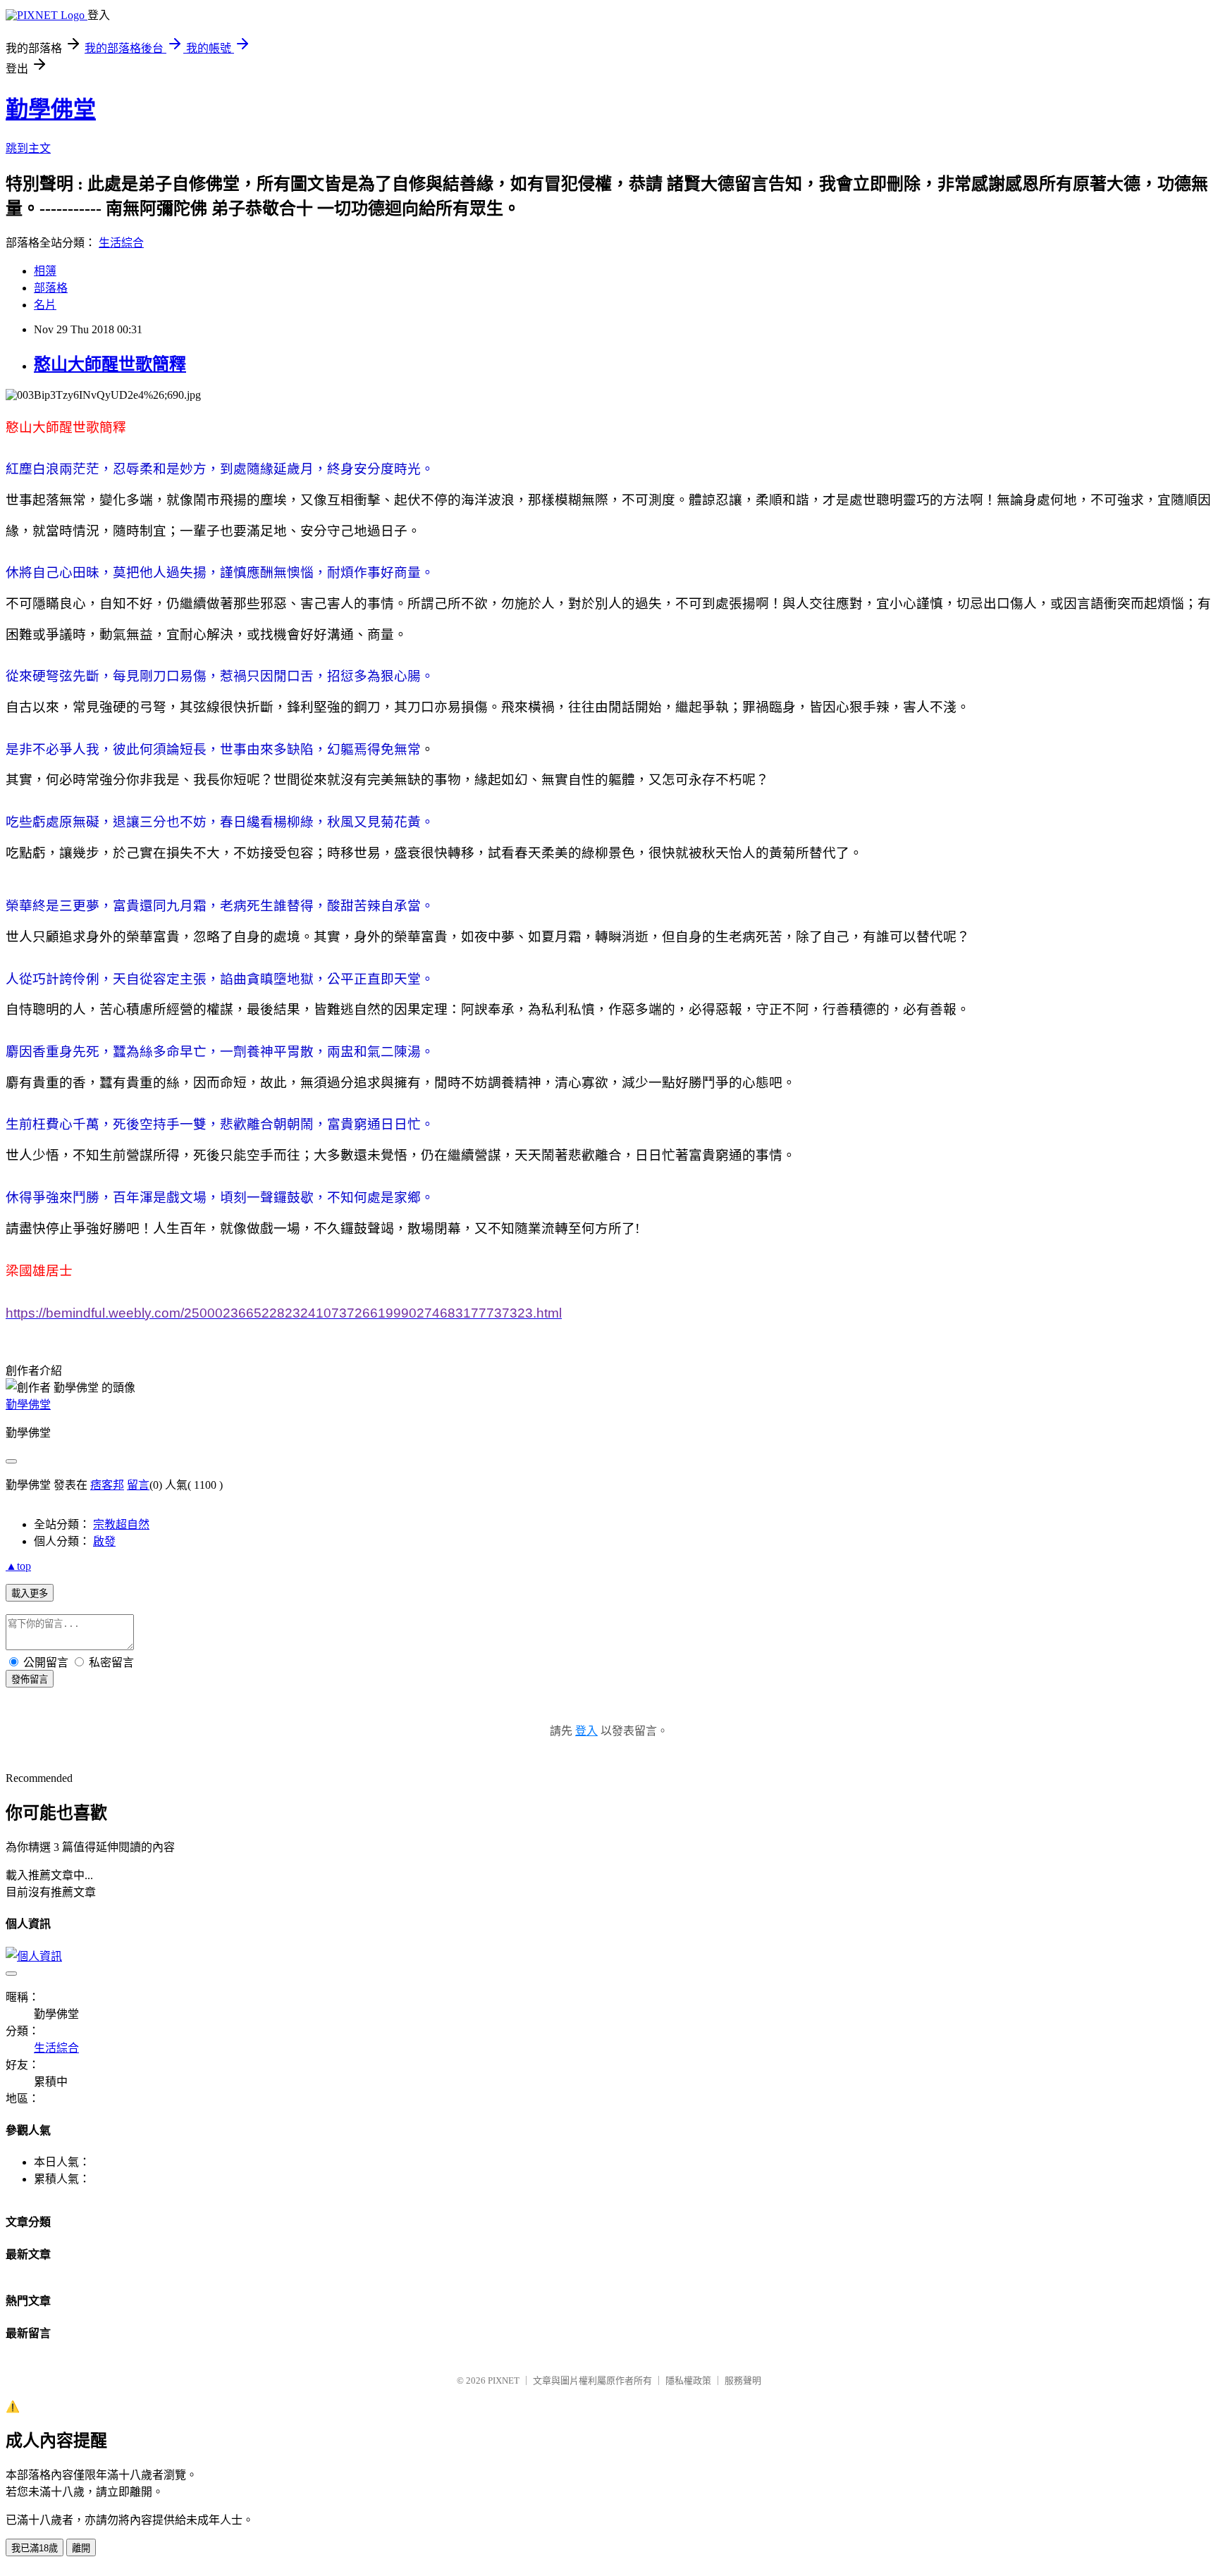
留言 (138, 1485)
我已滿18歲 (35, 2548)
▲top (18, 1566)
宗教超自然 (121, 1524)
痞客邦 (107, 1485)
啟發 (104, 1541)
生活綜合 (121, 243)
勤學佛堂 (51, 109)
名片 (45, 305)
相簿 (45, 271)
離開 (81, 2548)
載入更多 (30, 1593)
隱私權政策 (688, 2380)
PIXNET (504, 2380)
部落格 (51, 288)
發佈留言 (30, 1679)
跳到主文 (28, 148)
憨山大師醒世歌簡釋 (110, 364)
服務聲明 (743, 2380)
